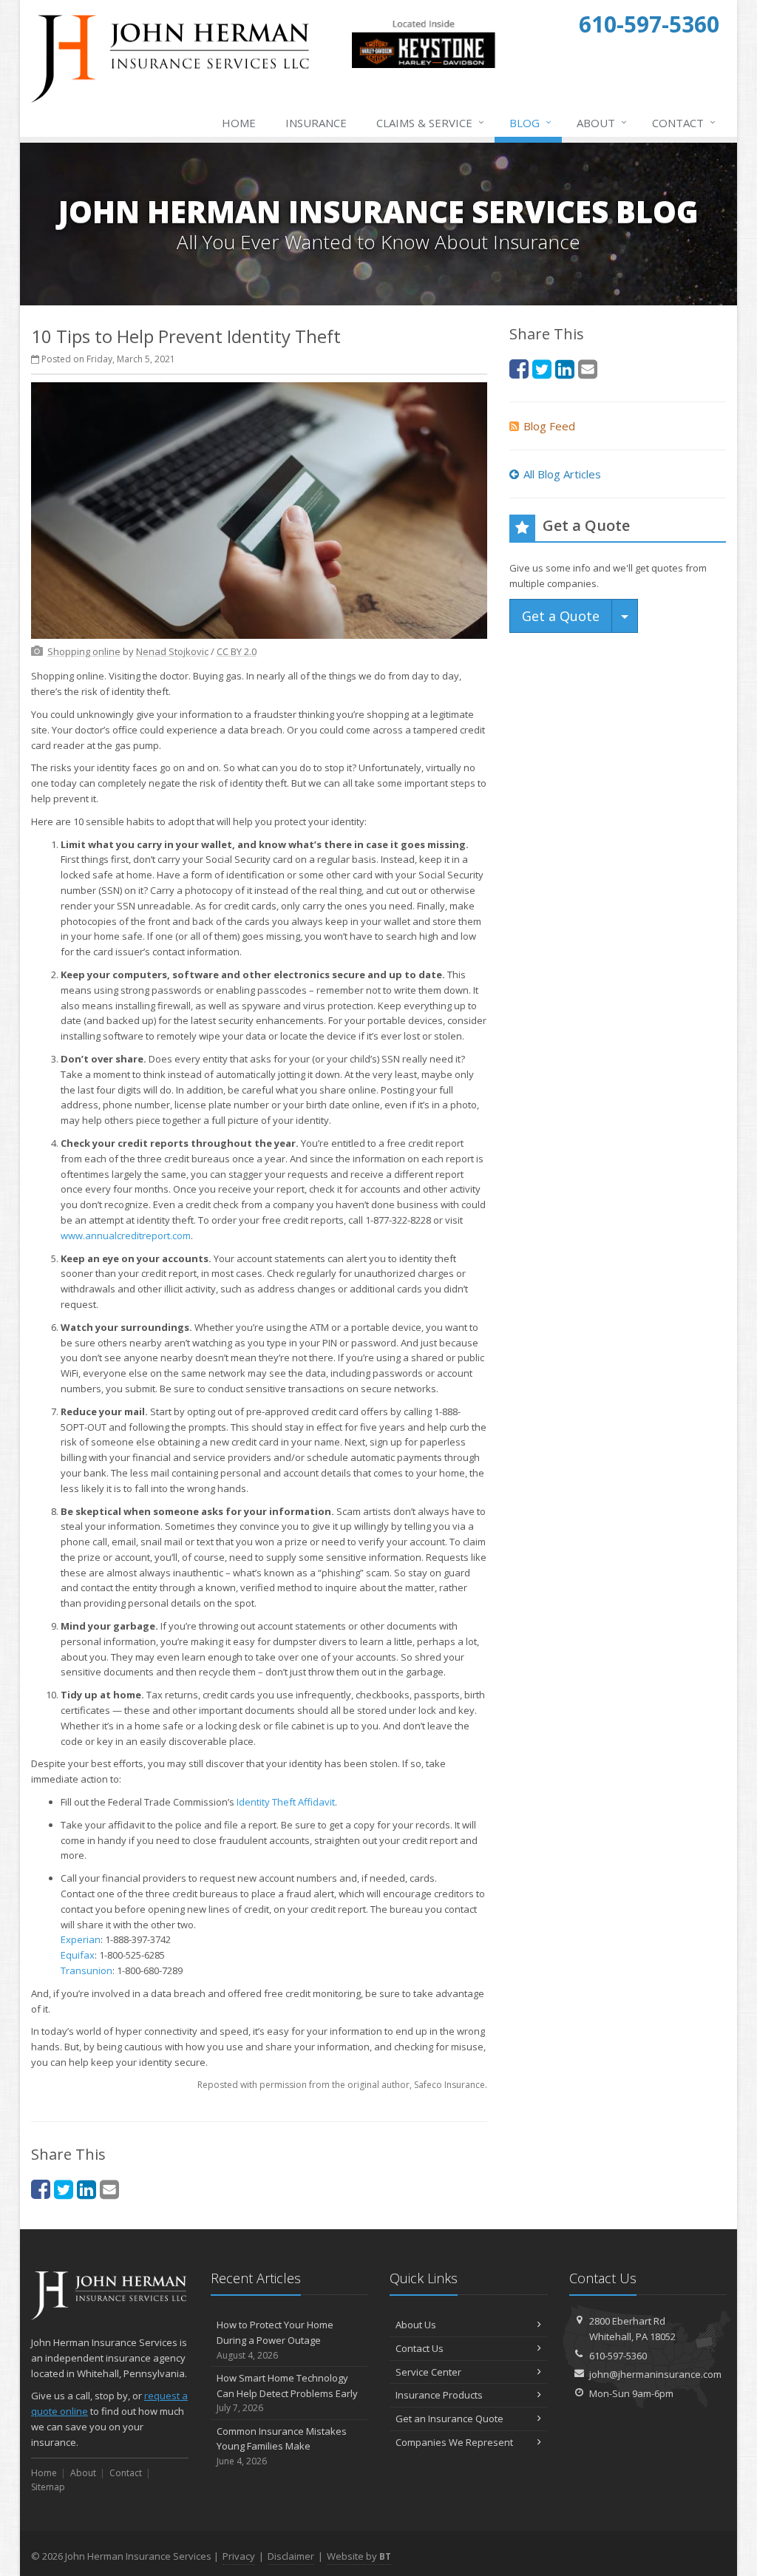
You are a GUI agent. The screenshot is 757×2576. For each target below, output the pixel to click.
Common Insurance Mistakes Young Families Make (282, 2446)
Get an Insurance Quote (449, 2419)
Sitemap (48, 2487)
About (602, 122)
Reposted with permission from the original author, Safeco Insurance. (342, 2085)
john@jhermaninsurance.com (655, 2374)
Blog (530, 122)
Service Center (428, 2372)
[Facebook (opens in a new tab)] (41, 2189)
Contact (684, 122)
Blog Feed (549, 426)
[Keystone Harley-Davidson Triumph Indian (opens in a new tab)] (423, 65)
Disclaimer (291, 2556)
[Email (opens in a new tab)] (109, 2189)
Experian (81, 1939)
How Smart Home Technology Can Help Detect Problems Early (287, 2393)
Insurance (316, 123)
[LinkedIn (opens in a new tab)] (86, 2189)
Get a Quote (561, 616)
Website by (359, 2556)
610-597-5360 (618, 2356)
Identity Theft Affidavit (286, 1802)
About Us (416, 2325)
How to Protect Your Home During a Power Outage (275, 2340)
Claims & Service (430, 122)
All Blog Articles (562, 474)
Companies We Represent (454, 2442)
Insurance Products (439, 2395)
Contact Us (420, 2348)
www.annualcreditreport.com (126, 1236)
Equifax (78, 1955)
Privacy (239, 2556)
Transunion (86, 1970)
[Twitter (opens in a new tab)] (64, 2189)
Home (239, 123)
